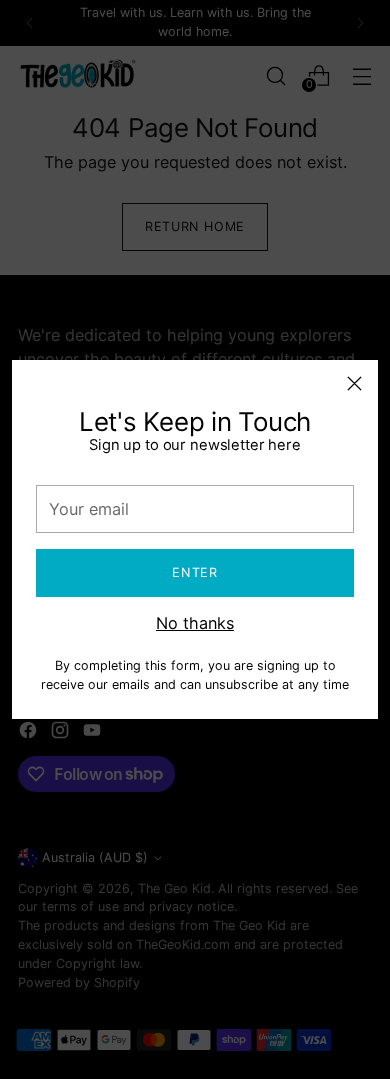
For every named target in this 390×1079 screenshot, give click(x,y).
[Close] (354, 383)
